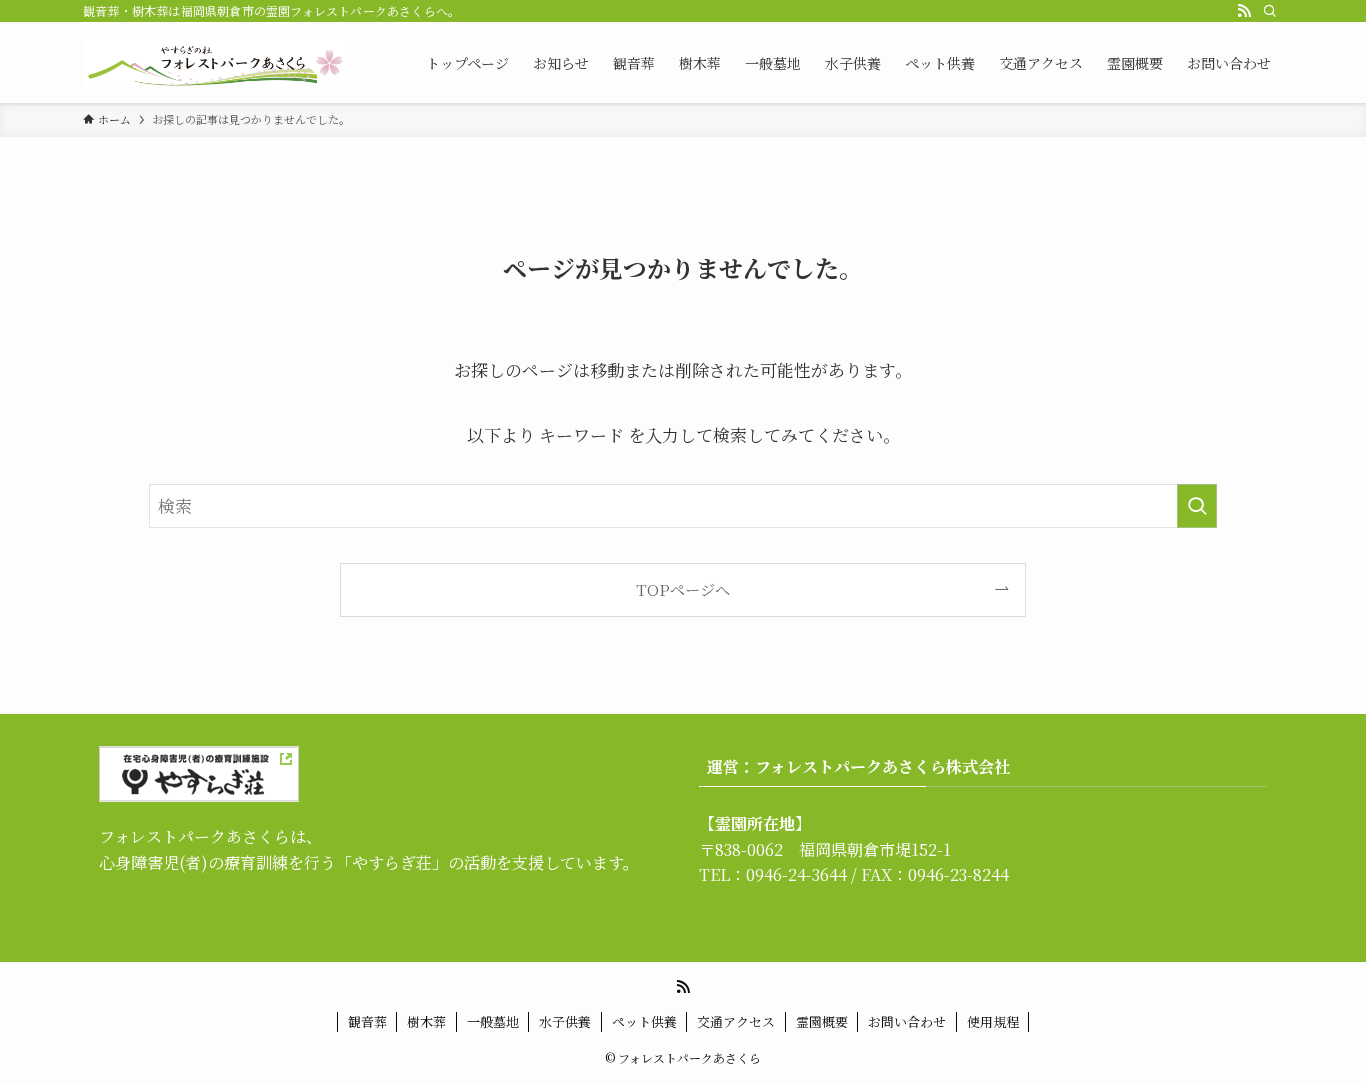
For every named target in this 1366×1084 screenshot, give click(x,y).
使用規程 (993, 1021)
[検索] (1270, 11)
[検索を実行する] (1197, 506)
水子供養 (565, 1021)
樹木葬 (426, 1021)
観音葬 (367, 1021)
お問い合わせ (907, 1021)
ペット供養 (644, 1021)
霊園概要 (822, 1021)
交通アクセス (736, 1021)
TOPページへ (683, 589)
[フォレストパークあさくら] (216, 62)
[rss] (1244, 11)
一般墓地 (493, 1021)
